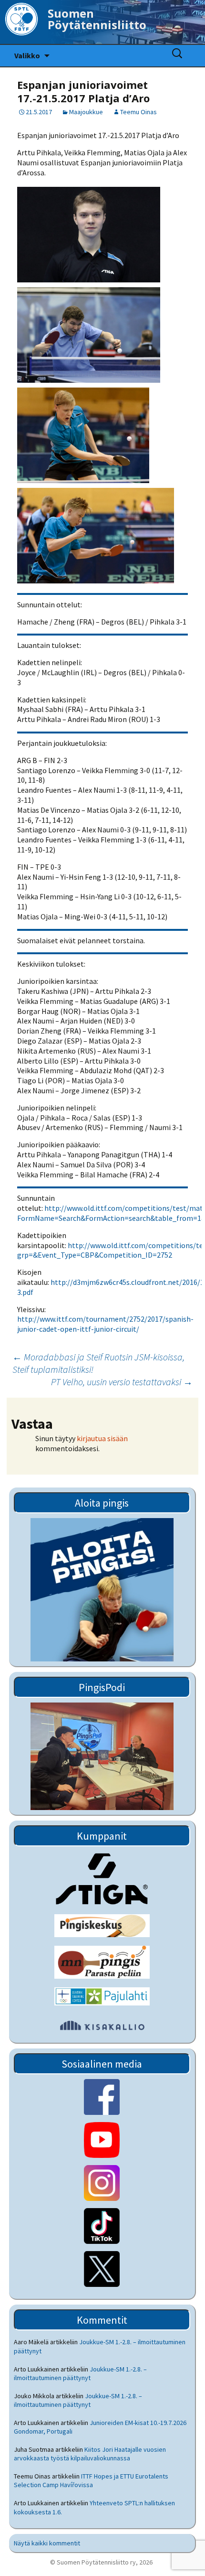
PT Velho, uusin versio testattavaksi (122, 1382)
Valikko (27, 55)
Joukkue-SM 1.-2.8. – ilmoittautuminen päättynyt (80, 2373)
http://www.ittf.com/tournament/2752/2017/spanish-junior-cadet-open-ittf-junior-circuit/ (105, 1324)
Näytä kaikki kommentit (47, 2543)
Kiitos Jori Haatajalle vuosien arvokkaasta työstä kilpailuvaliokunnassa (90, 2454)
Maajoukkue (86, 112)
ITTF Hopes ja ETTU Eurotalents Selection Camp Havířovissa (91, 2480)
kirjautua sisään (102, 1438)
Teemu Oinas (138, 112)
